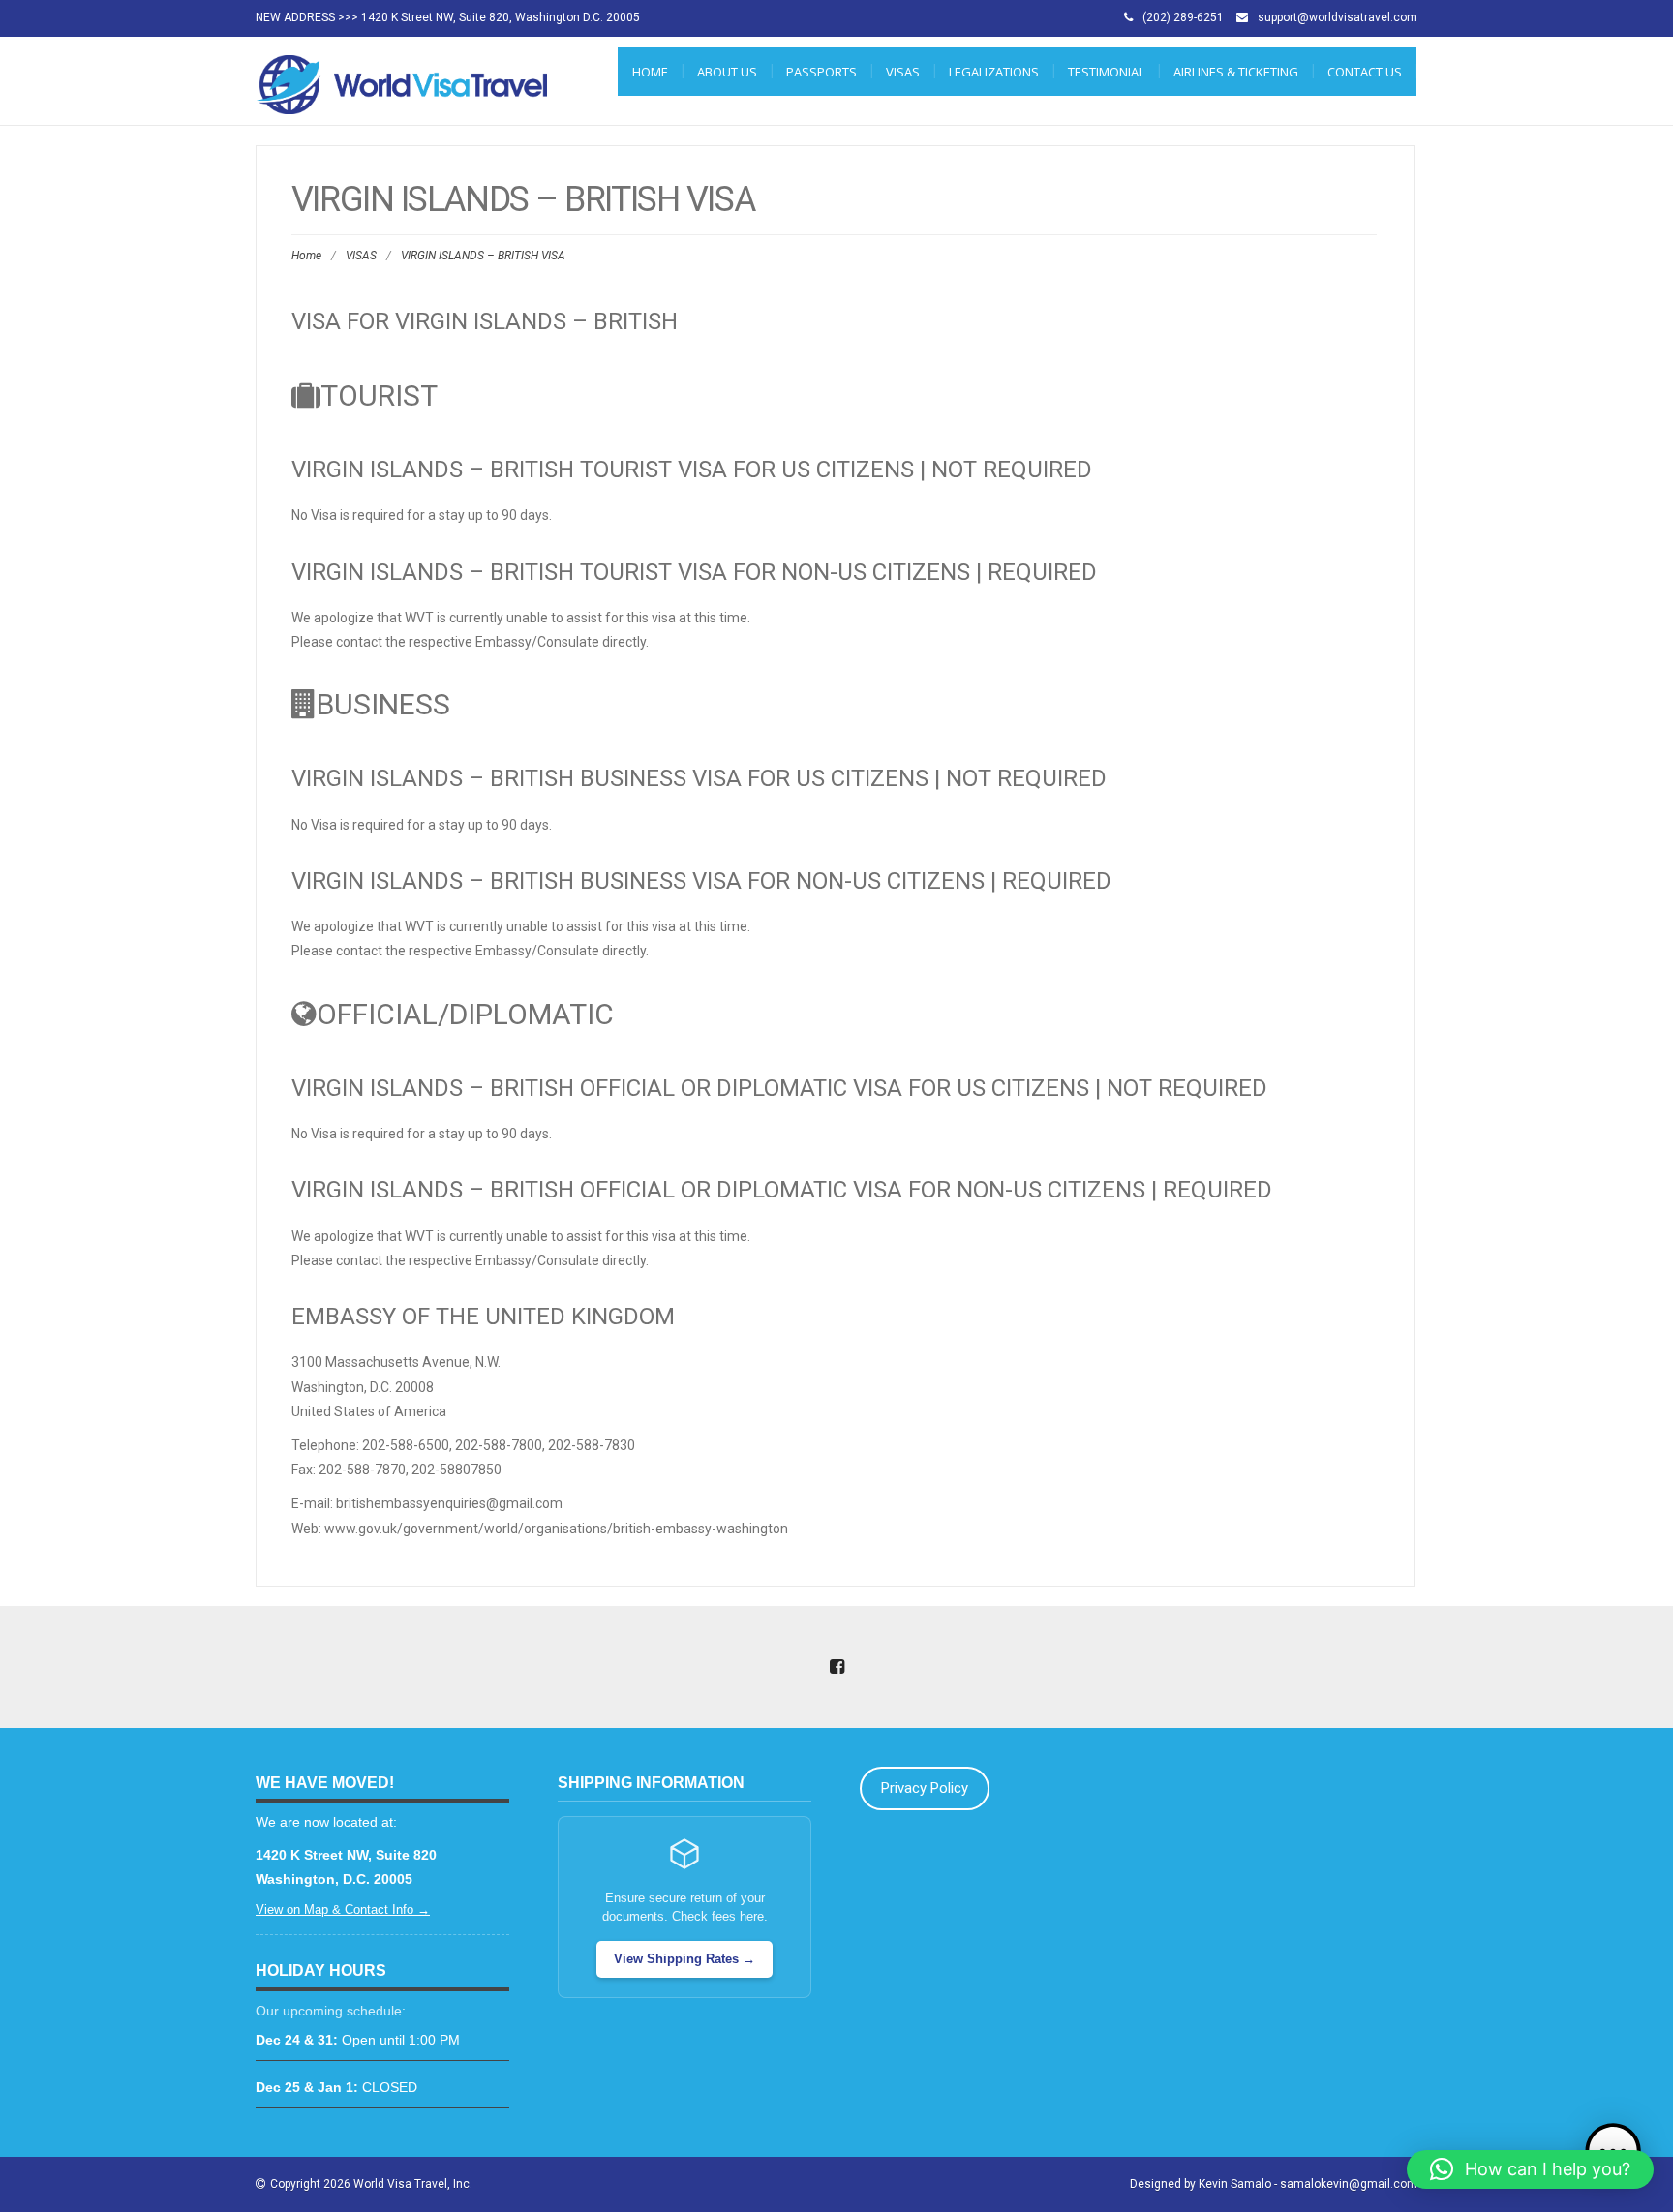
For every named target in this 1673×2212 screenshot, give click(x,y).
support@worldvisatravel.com (1338, 17)
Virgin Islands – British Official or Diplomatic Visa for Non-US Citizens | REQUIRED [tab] (782, 1190)
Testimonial (1106, 72)
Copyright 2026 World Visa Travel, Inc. (371, 2184)
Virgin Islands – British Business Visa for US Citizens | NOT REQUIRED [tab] (699, 778)
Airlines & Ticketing (1236, 72)
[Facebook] (836, 1668)
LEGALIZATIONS (994, 72)
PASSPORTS (821, 72)
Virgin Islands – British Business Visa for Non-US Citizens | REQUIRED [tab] (701, 881)
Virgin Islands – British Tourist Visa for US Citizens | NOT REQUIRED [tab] (692, 470)
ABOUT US (727, 72)
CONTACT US (1365, 72)
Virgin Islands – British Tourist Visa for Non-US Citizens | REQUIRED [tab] (694, 572)
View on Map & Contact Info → (343, 1909)
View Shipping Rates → (684, 1959)
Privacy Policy (925, 1788)
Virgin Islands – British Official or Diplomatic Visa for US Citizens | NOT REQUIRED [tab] (779, 1088)
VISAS (903, 72)
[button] (1530, 2169)
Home (650, 72)
